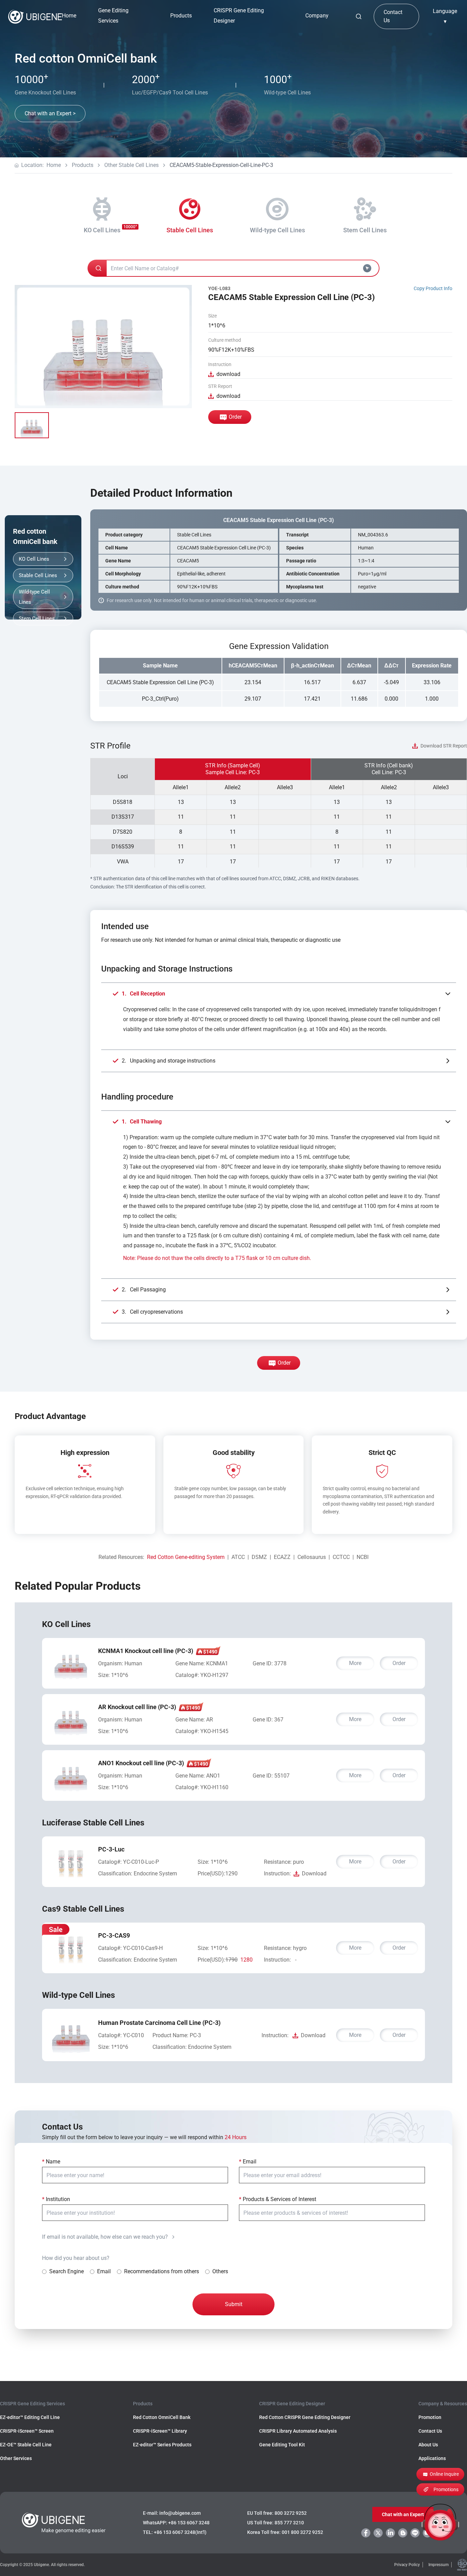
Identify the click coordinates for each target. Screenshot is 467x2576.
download (228, 374)
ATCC (238, 1557)
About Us (428, 2445)
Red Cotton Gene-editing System (186, 1557)
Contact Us (393, 16)
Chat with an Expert (403, 2514)
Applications (432, 2458)
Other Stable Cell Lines (131, 165)
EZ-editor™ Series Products (162, 2445)
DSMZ (259, 1557)
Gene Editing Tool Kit (282, 2445)
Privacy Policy (407, 2565)
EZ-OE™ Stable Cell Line (26, 2445)
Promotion (430, 2417)
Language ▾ (445, 16)
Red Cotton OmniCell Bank (162, 2417)
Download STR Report (444, 746)
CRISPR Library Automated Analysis (298, 2431)
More (355, 1663)
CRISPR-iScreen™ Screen (27, 2431)
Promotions (446, 2489)
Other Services (16, 2458)
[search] (359, 16)
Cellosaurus (312, 1557)
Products (83, 165)
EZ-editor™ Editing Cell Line (30, 2417)
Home (69, 16)
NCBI (363, 1557)
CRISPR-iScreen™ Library (160, 2431)
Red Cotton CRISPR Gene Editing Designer (305, 2417)
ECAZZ (282, 1557)
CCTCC (341, 1557)
